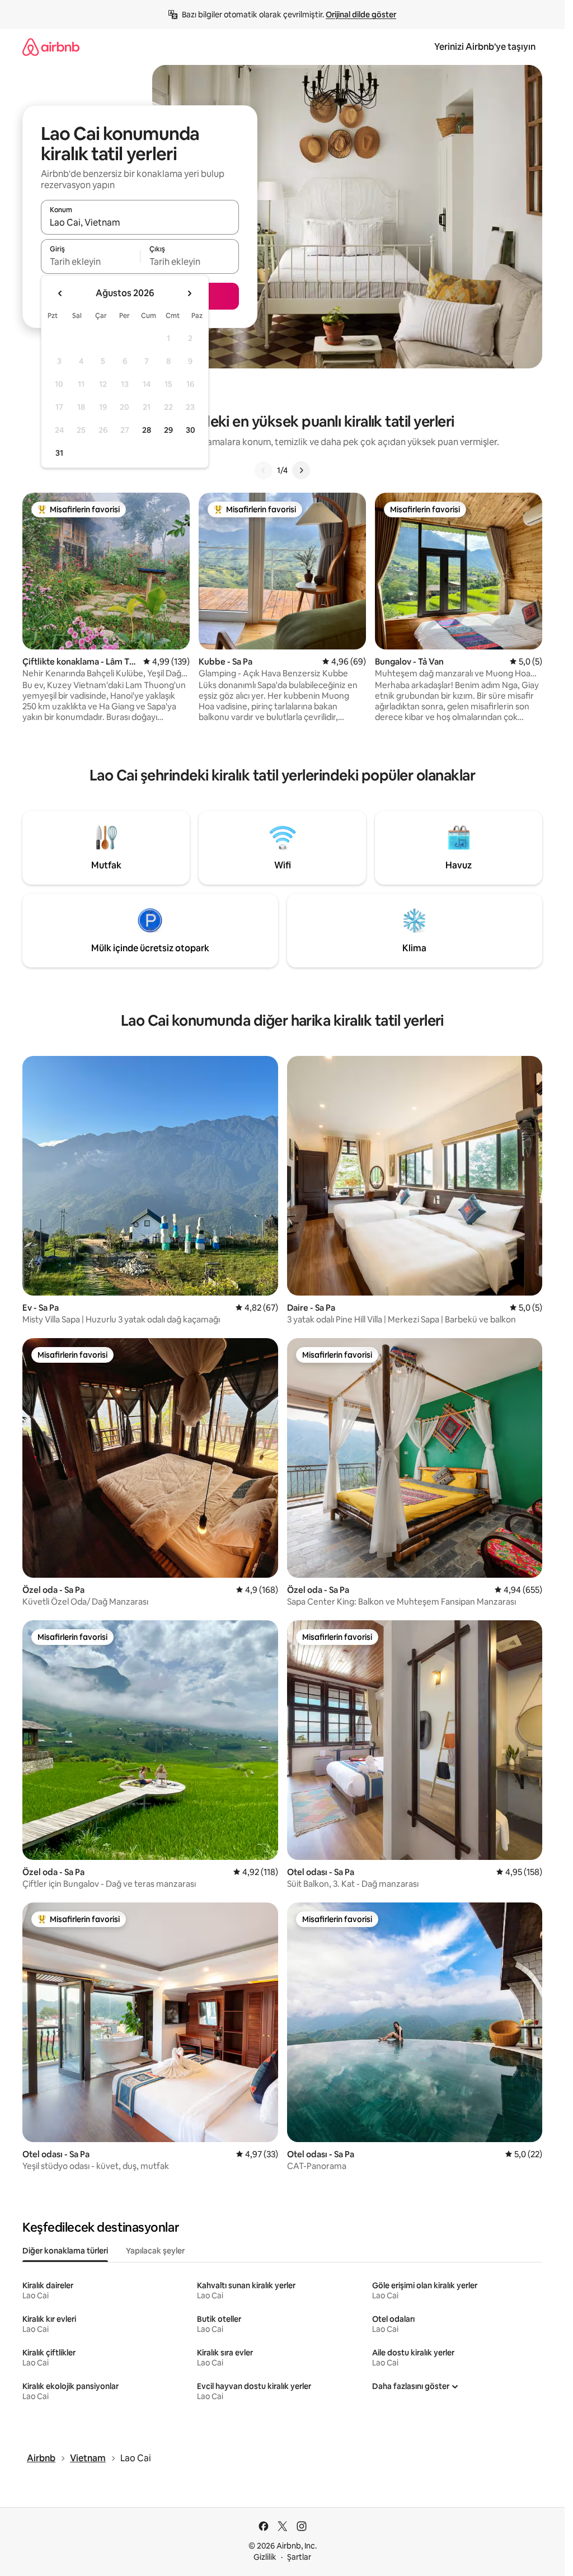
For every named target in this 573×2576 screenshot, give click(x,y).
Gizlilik (265, 2557)
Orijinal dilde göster (361, 15)
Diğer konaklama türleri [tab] (65, 2251)
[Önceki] (264, 470)
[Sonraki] (301, 470)
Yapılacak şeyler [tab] (155, 2251)
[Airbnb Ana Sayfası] (51, 47)
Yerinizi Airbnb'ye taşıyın (485, 47)
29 (168, 430)
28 (147, 430)
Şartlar (299, 2557)
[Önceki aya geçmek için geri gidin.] (60, 293)
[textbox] (90, 261)
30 (191, 430)
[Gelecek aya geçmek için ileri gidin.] (189, 293)
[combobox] (140, 222)
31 (59, 453)
